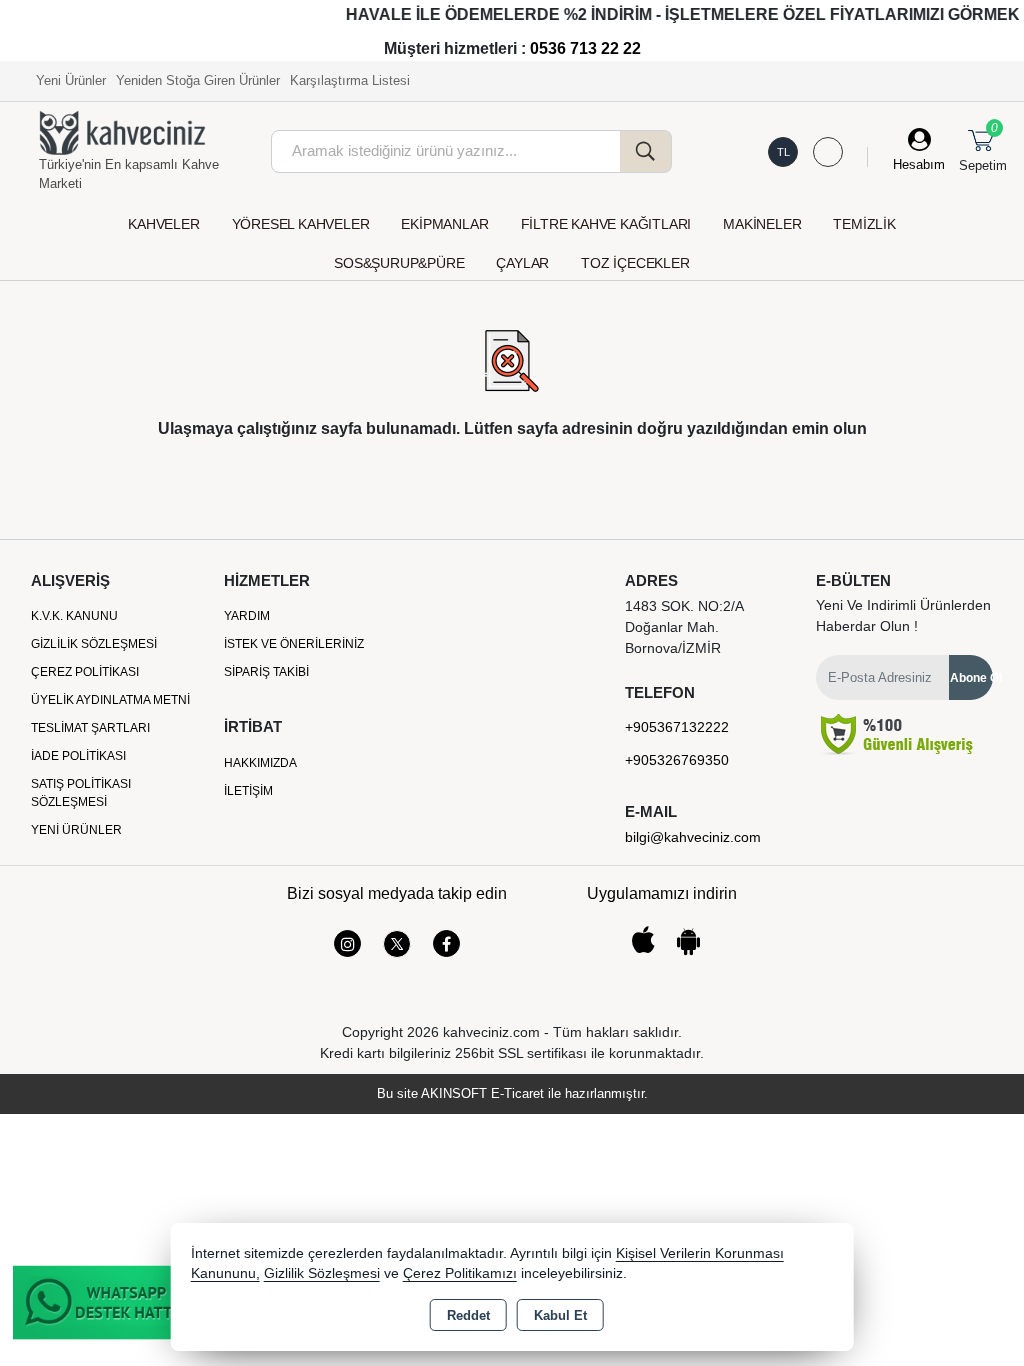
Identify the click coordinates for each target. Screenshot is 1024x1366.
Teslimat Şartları (90, 728)
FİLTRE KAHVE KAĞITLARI (606, 224)
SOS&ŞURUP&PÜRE (399, 263)
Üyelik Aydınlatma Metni (110, 700)
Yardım (247, 616)
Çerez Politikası (85, 672)
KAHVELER (163, 224)
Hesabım (919, 164)
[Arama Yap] (646, 151)
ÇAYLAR (522, 263)
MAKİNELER (762, 224)
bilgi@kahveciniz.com (693, 837)
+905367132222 (677, 727)
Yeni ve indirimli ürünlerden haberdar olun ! (903, 615)
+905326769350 (677, 760)
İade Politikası (78, 756)
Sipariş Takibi (266, 672)
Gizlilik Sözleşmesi (94, 644)
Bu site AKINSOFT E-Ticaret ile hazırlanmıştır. (512, 1093)
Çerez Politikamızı (460, 1273)
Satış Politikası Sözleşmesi (81, 793)
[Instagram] (347, 943)
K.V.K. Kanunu (74, 616)
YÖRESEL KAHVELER (301, 224)
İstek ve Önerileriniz (294, 644)
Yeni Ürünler (76, 830)
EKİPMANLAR (444, 224)
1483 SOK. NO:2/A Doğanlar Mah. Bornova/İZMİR (684, 627)
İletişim (248, 791)
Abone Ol (971, 678)
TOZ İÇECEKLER (635, 263)
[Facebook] (446, 943)
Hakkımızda (260, 763)
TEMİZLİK (864, 224)
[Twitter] (397, 944)
